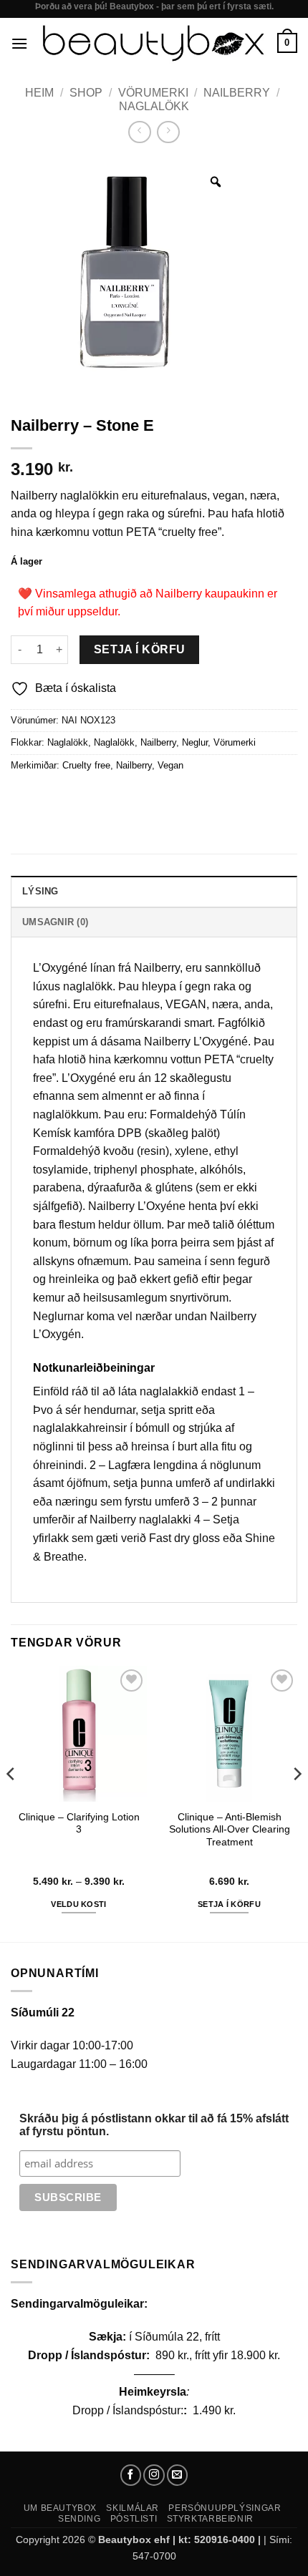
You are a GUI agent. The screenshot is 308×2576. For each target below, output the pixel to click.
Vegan (170, 765)
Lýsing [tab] (40, 891)
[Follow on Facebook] (131, 2475)
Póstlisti (134, 2519)
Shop (86, 93)
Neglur (195, 742)
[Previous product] (168, 132)
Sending (79, 2519)
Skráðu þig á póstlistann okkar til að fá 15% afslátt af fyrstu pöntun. (154, 2125)
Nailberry (237, 93)
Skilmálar (133, 2508)
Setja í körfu (140, 649)
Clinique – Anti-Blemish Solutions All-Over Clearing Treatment (230, 1830)
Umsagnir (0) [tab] (55, 922)
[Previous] (11, 1802)
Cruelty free (86, 765)
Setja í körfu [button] (229, 1904)
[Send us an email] (178, 2475)
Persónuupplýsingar (225, 2508)
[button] (19, 43)
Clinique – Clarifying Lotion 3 (79, 1824)
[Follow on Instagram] (154, 2475)
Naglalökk (154, 106)
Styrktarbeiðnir (210, 2519)
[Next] (297, 1802)
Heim (39, 93)
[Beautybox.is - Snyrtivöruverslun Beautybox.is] (153, 43)
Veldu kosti (79, 1904)
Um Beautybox (60, 2508)
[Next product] (139, 132)
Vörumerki (153, 93)
